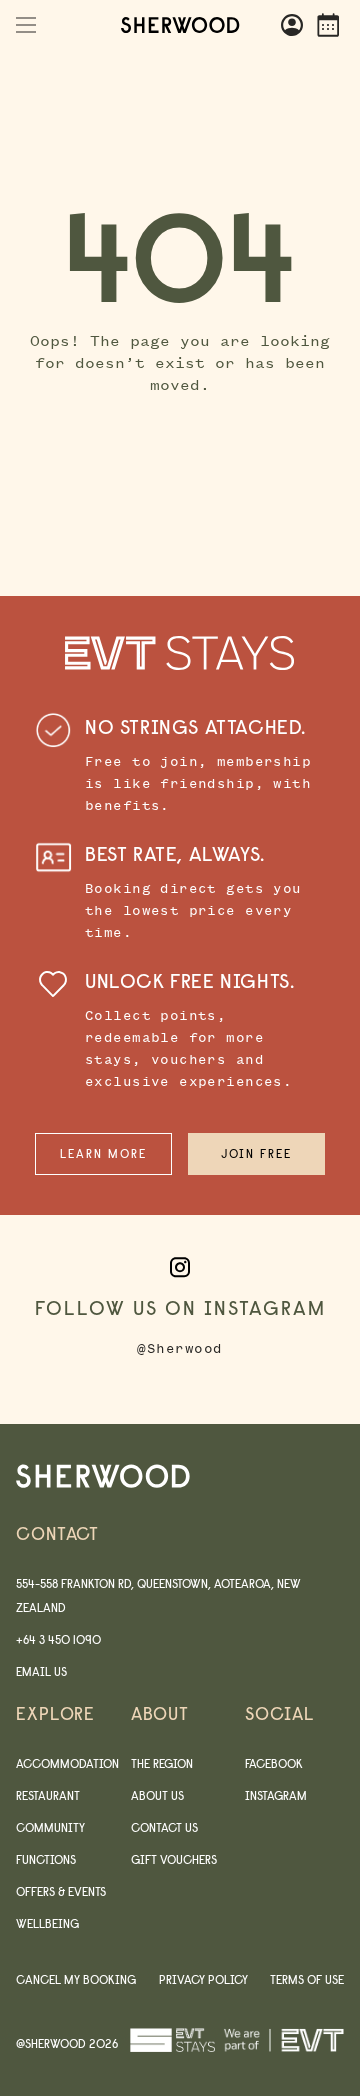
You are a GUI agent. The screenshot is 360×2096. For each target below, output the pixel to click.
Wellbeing (47, 1923)
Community (50, 1827)
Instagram (276, 1795)
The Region (162, 1763)
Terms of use (307, 1979)
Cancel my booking (76, 1979)
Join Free (256, 1153)
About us (157, 1795)
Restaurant (48, 1795)
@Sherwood (180, 1348)
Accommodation (67, 1763)
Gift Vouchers (174, 1859)
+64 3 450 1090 (58, 1639)
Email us (41, 1671)
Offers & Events (61, 1891)
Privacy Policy (203, 1979)
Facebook (274, 1763)
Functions (46, 1859)
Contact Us (164, 1827)
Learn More (103, 1153)
